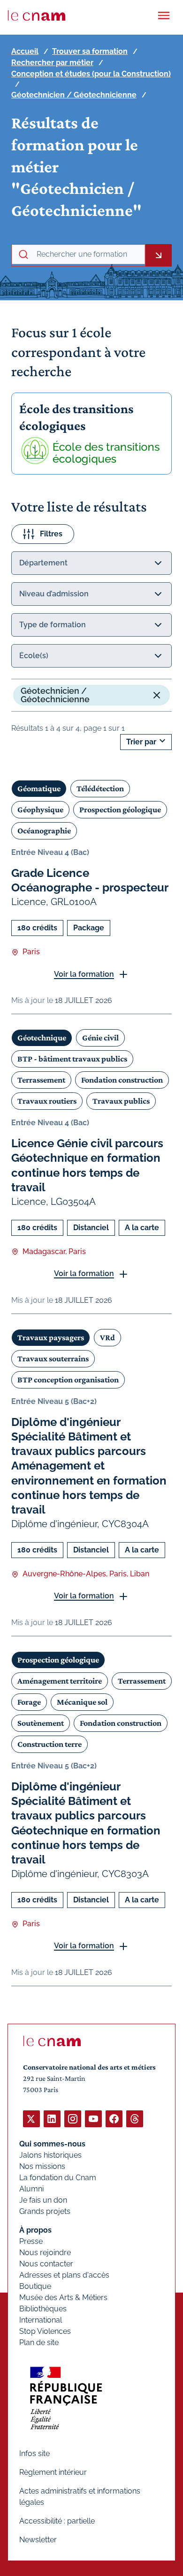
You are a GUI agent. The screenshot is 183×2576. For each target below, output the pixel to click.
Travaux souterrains (53, 1359)
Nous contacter (46, 2264)
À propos (35, 2230)
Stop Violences (45, 2331)
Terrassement (41, 1080)
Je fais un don (43, 2200)
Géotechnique (42, 1038)
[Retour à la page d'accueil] (37, 15)
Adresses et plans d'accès (64, 2275)
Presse (31, 2241)
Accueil (25, 51)
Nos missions (42, 2166)
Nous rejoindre (45, 2253)
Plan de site (39, 2342)
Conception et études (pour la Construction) (91, 74)
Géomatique (39, 788)
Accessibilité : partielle (57, 2521)
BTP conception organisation (68, 1380)
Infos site (34, 2454)
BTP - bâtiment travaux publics (72, 1059)
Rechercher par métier (52, 63)
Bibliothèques (43, 2309)
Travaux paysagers (51, 1337)
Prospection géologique (120, 809)
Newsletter (38, 2540)
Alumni (31, 2189)
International (41, 2320)
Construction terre (50, 1744)
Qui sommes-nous (52, 2144)
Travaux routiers (47, 1101)
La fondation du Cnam (58, 2178)
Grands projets (45, 2211)
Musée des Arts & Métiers (63, 2298)
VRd (107, 1337)
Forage (29, 1702)
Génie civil (100, 1038)
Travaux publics (121, 1101)
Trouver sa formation (90, 51)
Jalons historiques (50, 2155)
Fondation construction (122, 1080)
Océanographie (44, 831)
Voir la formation (84, 974)
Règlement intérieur (53, 2472)
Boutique (35, 2286)
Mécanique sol (82, 1702)
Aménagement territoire (60, 1681)
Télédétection (100, 788)
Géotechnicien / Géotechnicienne (74, 95)
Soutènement (41, 1723)
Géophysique (40, 809)
